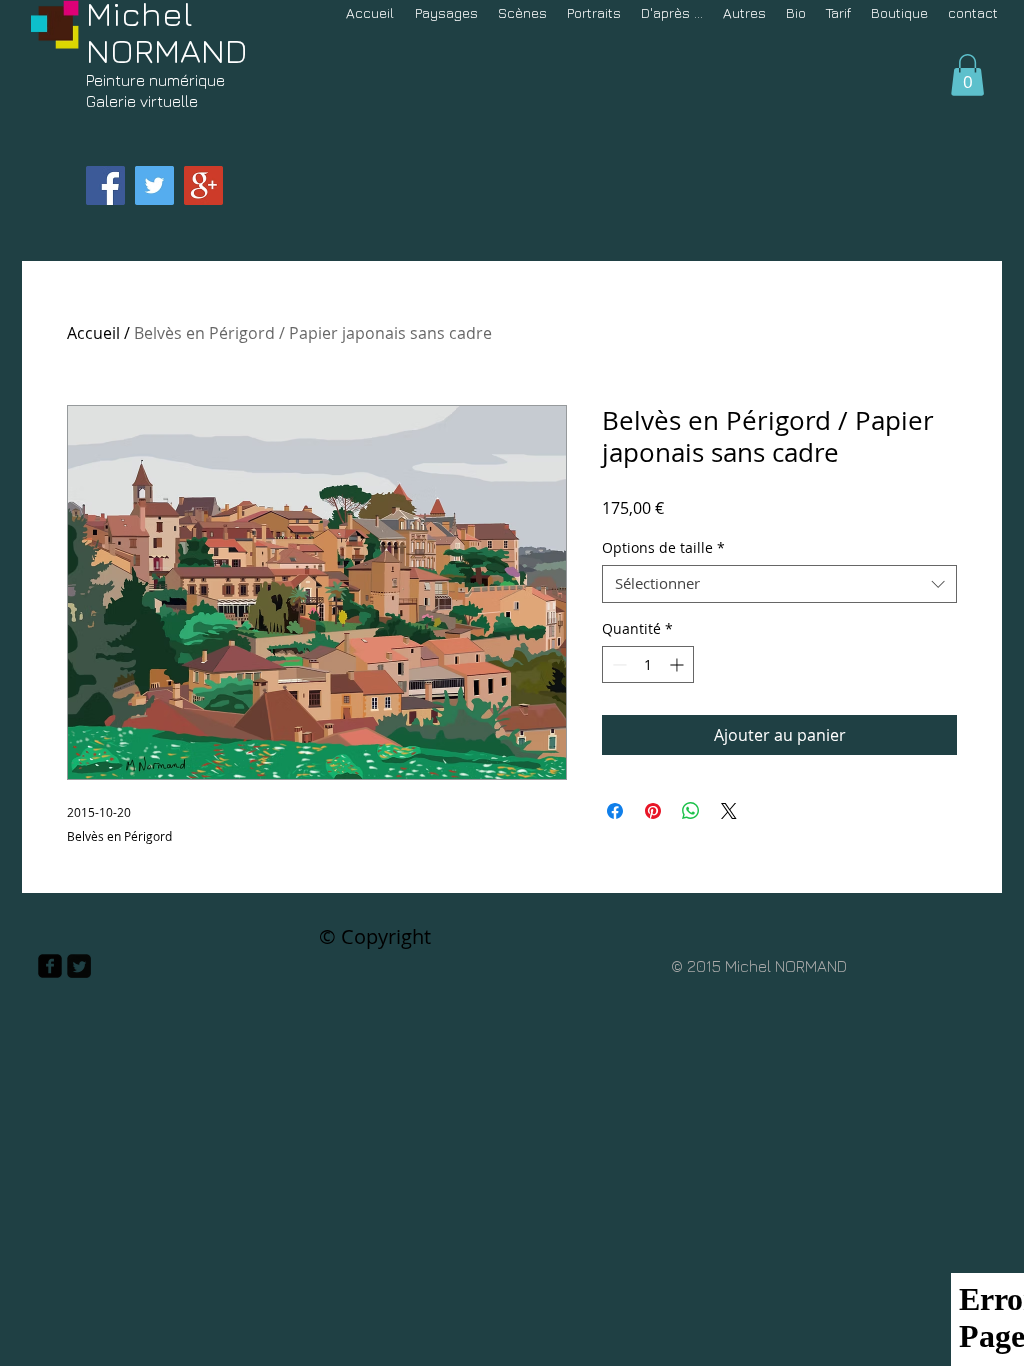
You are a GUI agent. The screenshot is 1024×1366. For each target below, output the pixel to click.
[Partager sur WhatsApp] (691, 811)
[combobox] (779, 584)
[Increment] (678, 664)
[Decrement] (617, 664)
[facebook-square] (50, 966)
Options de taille (663, 548)
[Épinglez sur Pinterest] (653, 811)
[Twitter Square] (79, 966)
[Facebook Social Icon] (105, 185)
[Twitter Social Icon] (154, 185)
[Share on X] (729, 811)
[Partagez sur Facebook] (615, 811)
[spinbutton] (648, 664)
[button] (967, 75)
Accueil (93, 333)
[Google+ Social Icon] (203, 185)
